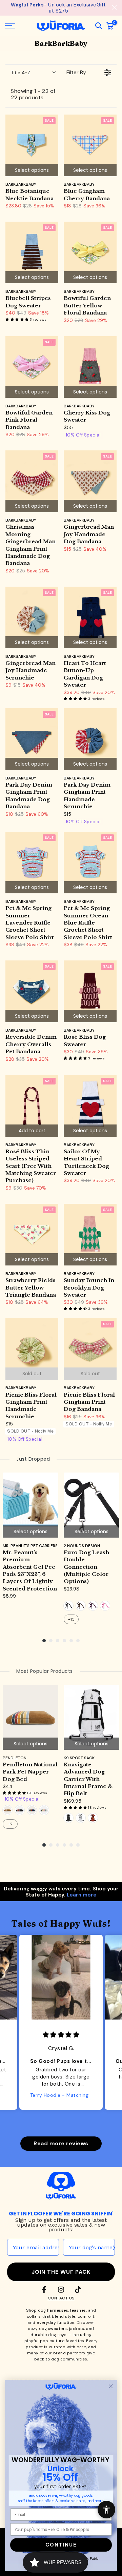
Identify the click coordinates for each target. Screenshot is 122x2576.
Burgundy (93, 1606)
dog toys (57, 2335)
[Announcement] (58, 8)
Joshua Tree (7, 1810)
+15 (71, 1619)
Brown (81, 1606)
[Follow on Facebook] (44, 2290)
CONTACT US (61, 2298)
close (114, 7)
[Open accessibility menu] (106, 2510)
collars (34, 2316)
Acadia (20, 1810)
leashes (78, 2310)
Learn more (82, 1895)
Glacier (44, 1810)
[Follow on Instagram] (61, 2290)
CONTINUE (61, 2545)
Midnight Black (68, 1818)
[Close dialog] (111, 2386)
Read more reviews (61, 2143)
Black (68, 1606)
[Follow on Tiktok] (78, 2290)
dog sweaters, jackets (62, 2329)
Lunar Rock (81, 1818)
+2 (10, 1824)
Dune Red (93, 1818)
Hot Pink (105, 1606)
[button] (18, 319)
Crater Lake (32, 1810)
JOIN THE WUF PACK (61, 2272)
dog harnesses (53, 2310)
